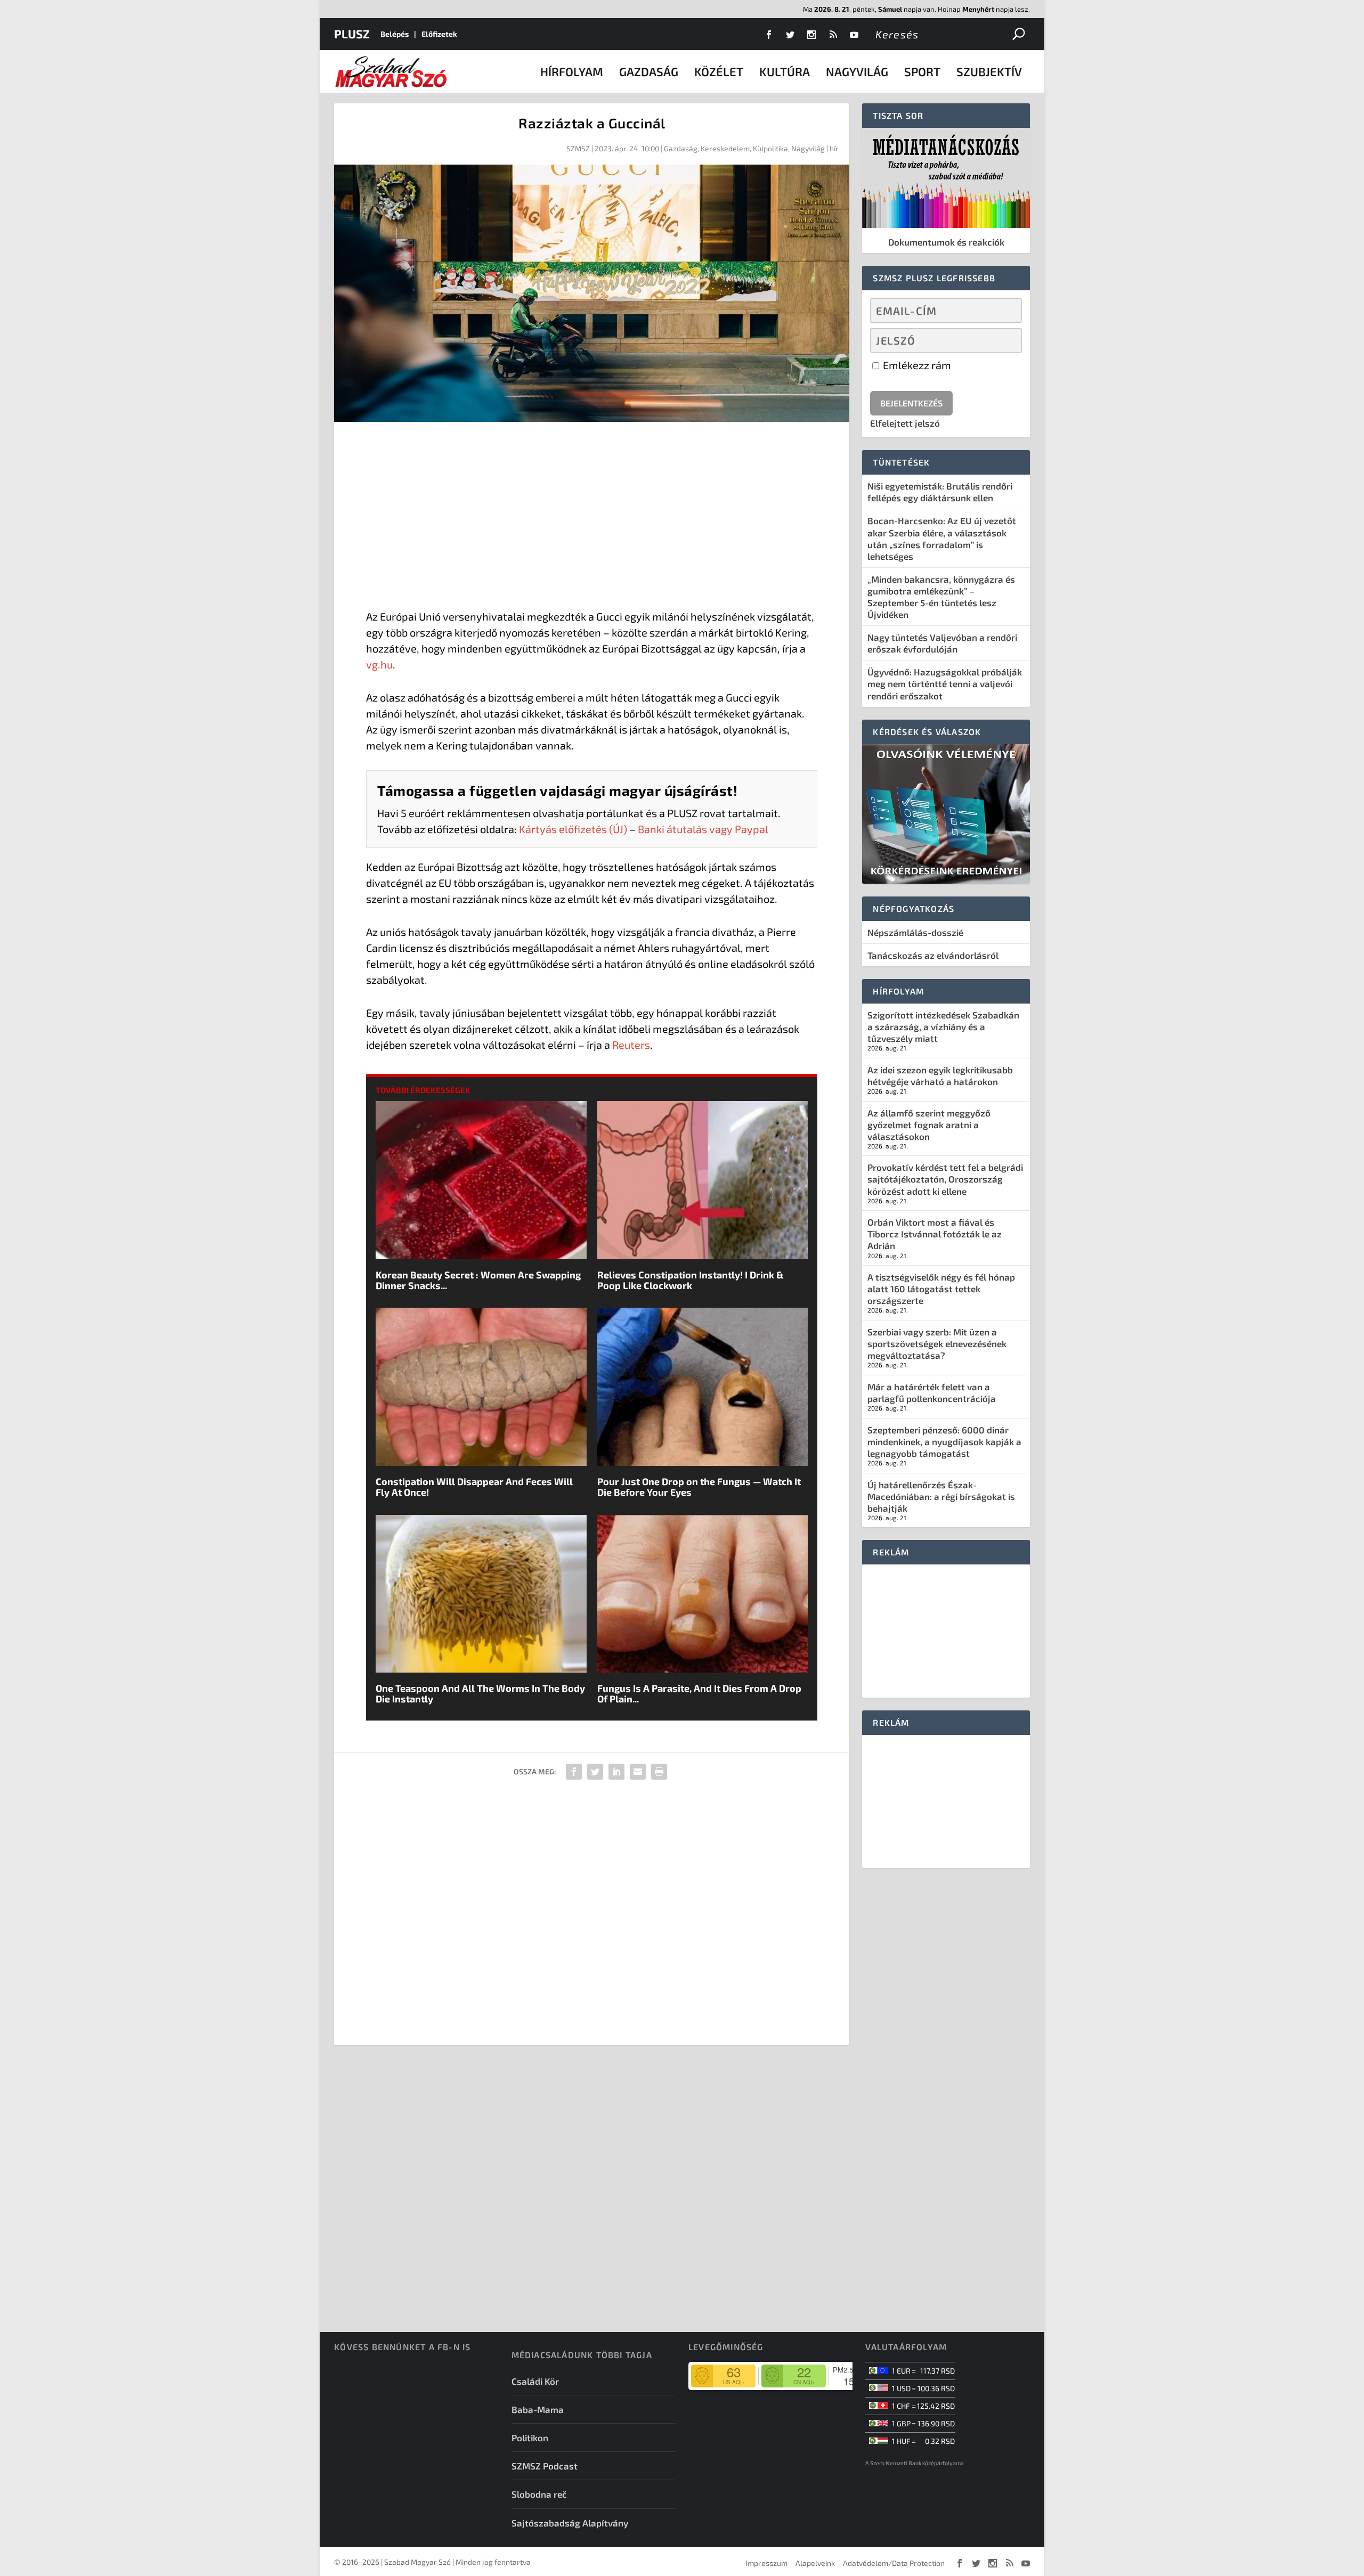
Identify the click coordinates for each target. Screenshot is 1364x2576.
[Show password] (1005, 340)
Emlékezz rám (916, 365)
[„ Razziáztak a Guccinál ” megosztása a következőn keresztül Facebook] (574, 1772)
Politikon (530, 2438)
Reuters (631, 1045)
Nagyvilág (857, 71)
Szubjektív (989, 71)
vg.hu (379, 664)
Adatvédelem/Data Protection (894, 2563)
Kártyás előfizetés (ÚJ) (573, 829)
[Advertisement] (592, 518)
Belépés (395, 34)
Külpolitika (770, 148)
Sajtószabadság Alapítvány (570, 2523)
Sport (922, 71)
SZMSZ (578, 148)
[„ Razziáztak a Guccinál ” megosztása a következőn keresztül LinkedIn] (616, 1772)
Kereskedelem (725, 148)
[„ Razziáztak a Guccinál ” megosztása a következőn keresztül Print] (659, 1772)
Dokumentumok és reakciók (946, 242)
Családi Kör (535, 2381)
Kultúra (785, 71)
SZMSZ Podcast (545, 2466)
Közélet (719, 71)
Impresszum (766, 2563)
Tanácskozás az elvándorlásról (933, 955)
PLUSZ (352, 34)
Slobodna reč (539, 2494)
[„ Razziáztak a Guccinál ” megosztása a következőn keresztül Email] (638, 1772)
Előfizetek (439, 34)
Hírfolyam (572, 71)
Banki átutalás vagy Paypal (703, 829)
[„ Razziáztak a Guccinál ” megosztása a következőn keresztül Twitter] (595, 1772)
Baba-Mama (538, 2409)
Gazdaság (649, 71)
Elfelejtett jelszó (905, 423)
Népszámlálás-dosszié (915, 932)
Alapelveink (815, 2563)
